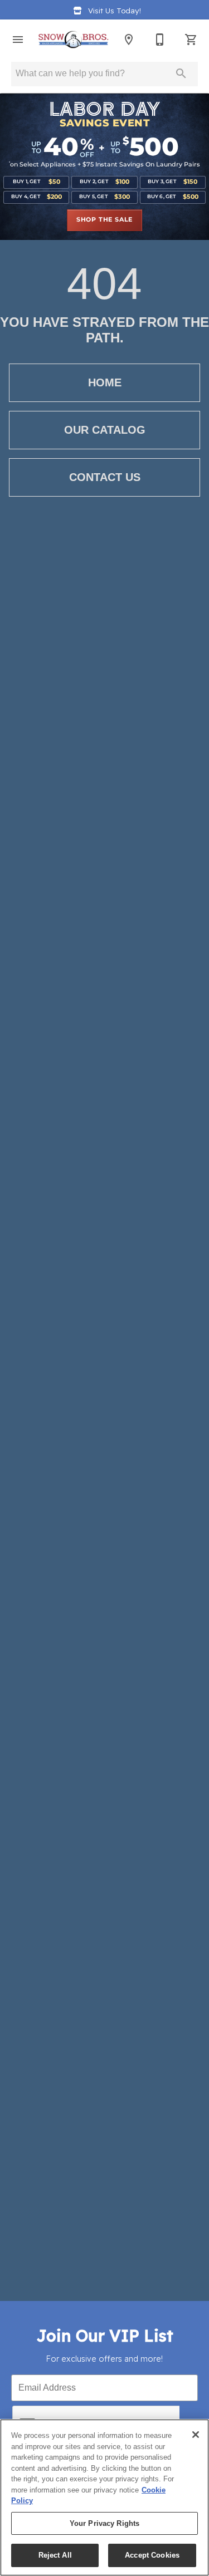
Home (105, 382)
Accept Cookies (152, 2555)
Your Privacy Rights (104, 2523)
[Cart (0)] (191, 40)
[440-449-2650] (160, 40)
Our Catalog (105, 430)
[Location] (129, 40)
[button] (18, 40)
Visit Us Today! (115, 10)
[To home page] (73, 40)
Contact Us (105, 477)
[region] (104, 2498)
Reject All (55, 2555)
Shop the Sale (104, 220)
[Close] (196, 2435)
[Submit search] (181, 73)
